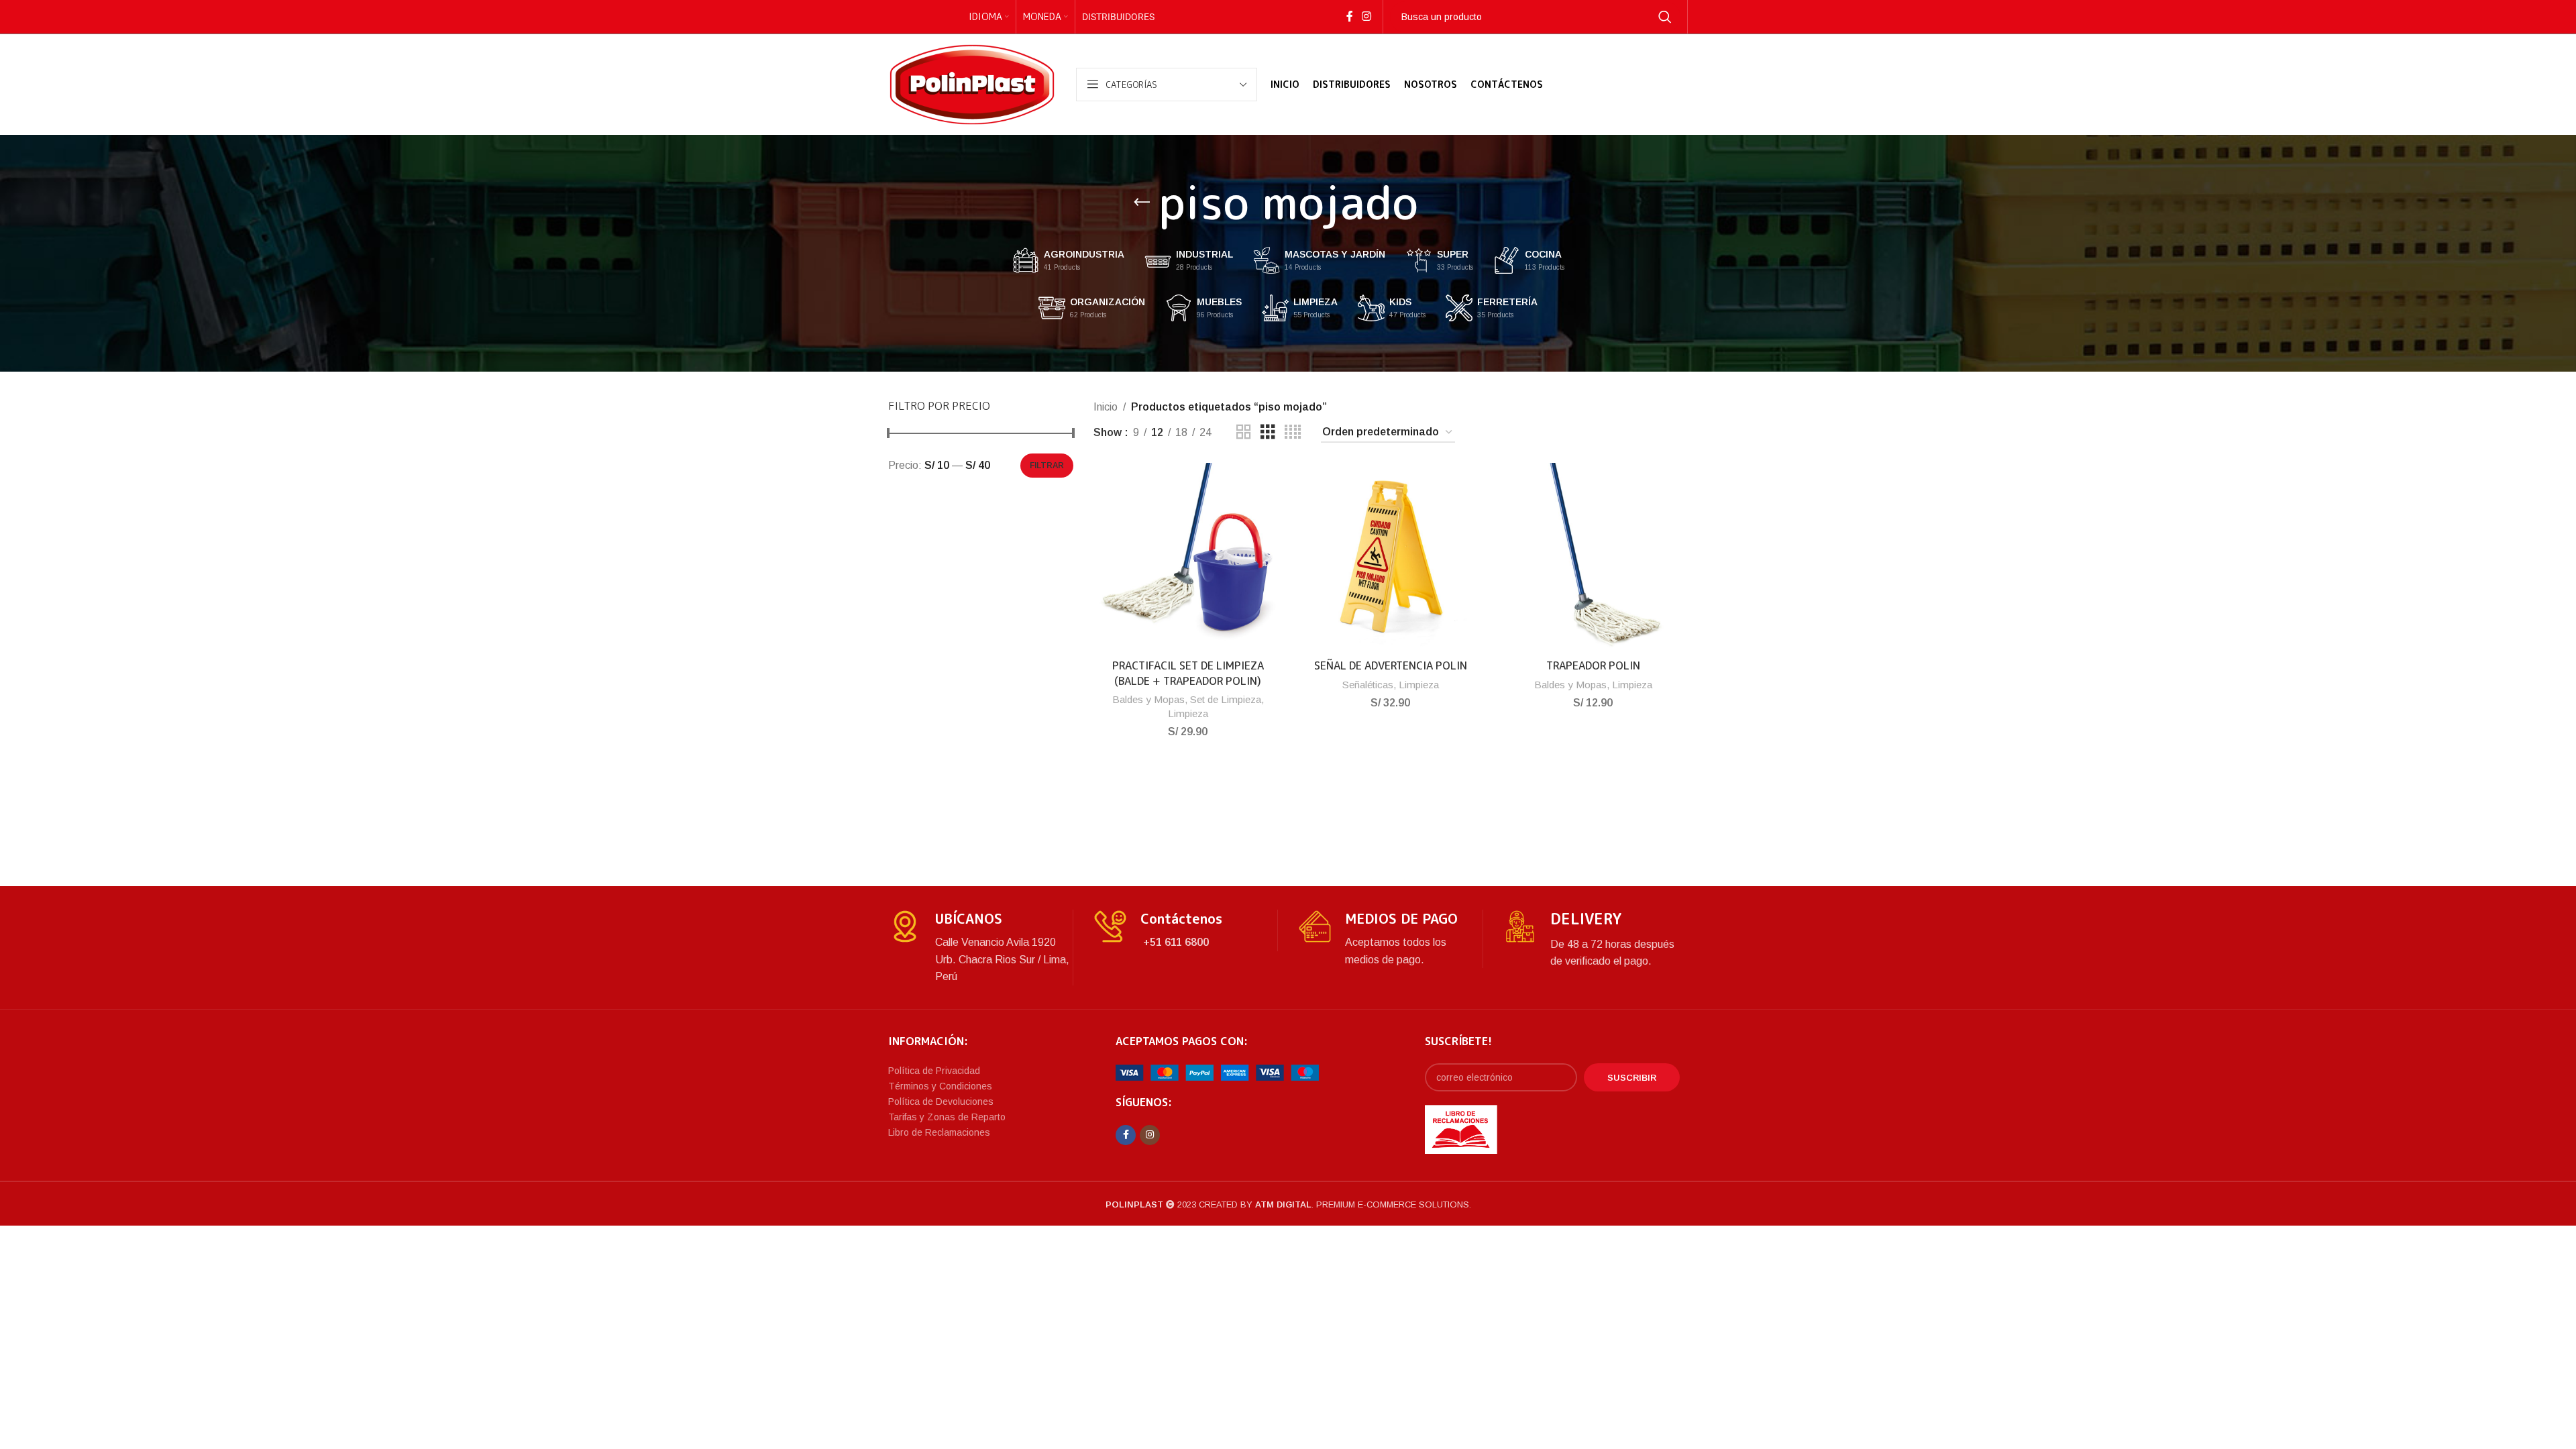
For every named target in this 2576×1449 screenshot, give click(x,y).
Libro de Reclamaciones (939, 1132)
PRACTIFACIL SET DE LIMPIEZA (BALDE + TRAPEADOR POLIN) (1188, 673)
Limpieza (1188, 713)
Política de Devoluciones (941, 1102)
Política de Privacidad (934, 1071)
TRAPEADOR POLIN (1593, 665)
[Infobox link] (980, 948)
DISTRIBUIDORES (1118, 17)
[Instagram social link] (1366, 16)
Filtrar (1047, 466)
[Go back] (1142, 203)
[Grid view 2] (1244, 432)
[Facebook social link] (1349, 16)
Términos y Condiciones (940, 1086)
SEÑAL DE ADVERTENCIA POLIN (1391, 665)
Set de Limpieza (1226, 699)
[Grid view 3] (1268, 432)
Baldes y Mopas (1148, 699)
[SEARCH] (1665, 17)
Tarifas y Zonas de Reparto (947, 1117)
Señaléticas (1368, 685)
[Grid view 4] (1293, 432)
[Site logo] (972, 84)
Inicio (1106, 407)
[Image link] (1217, 1072)
